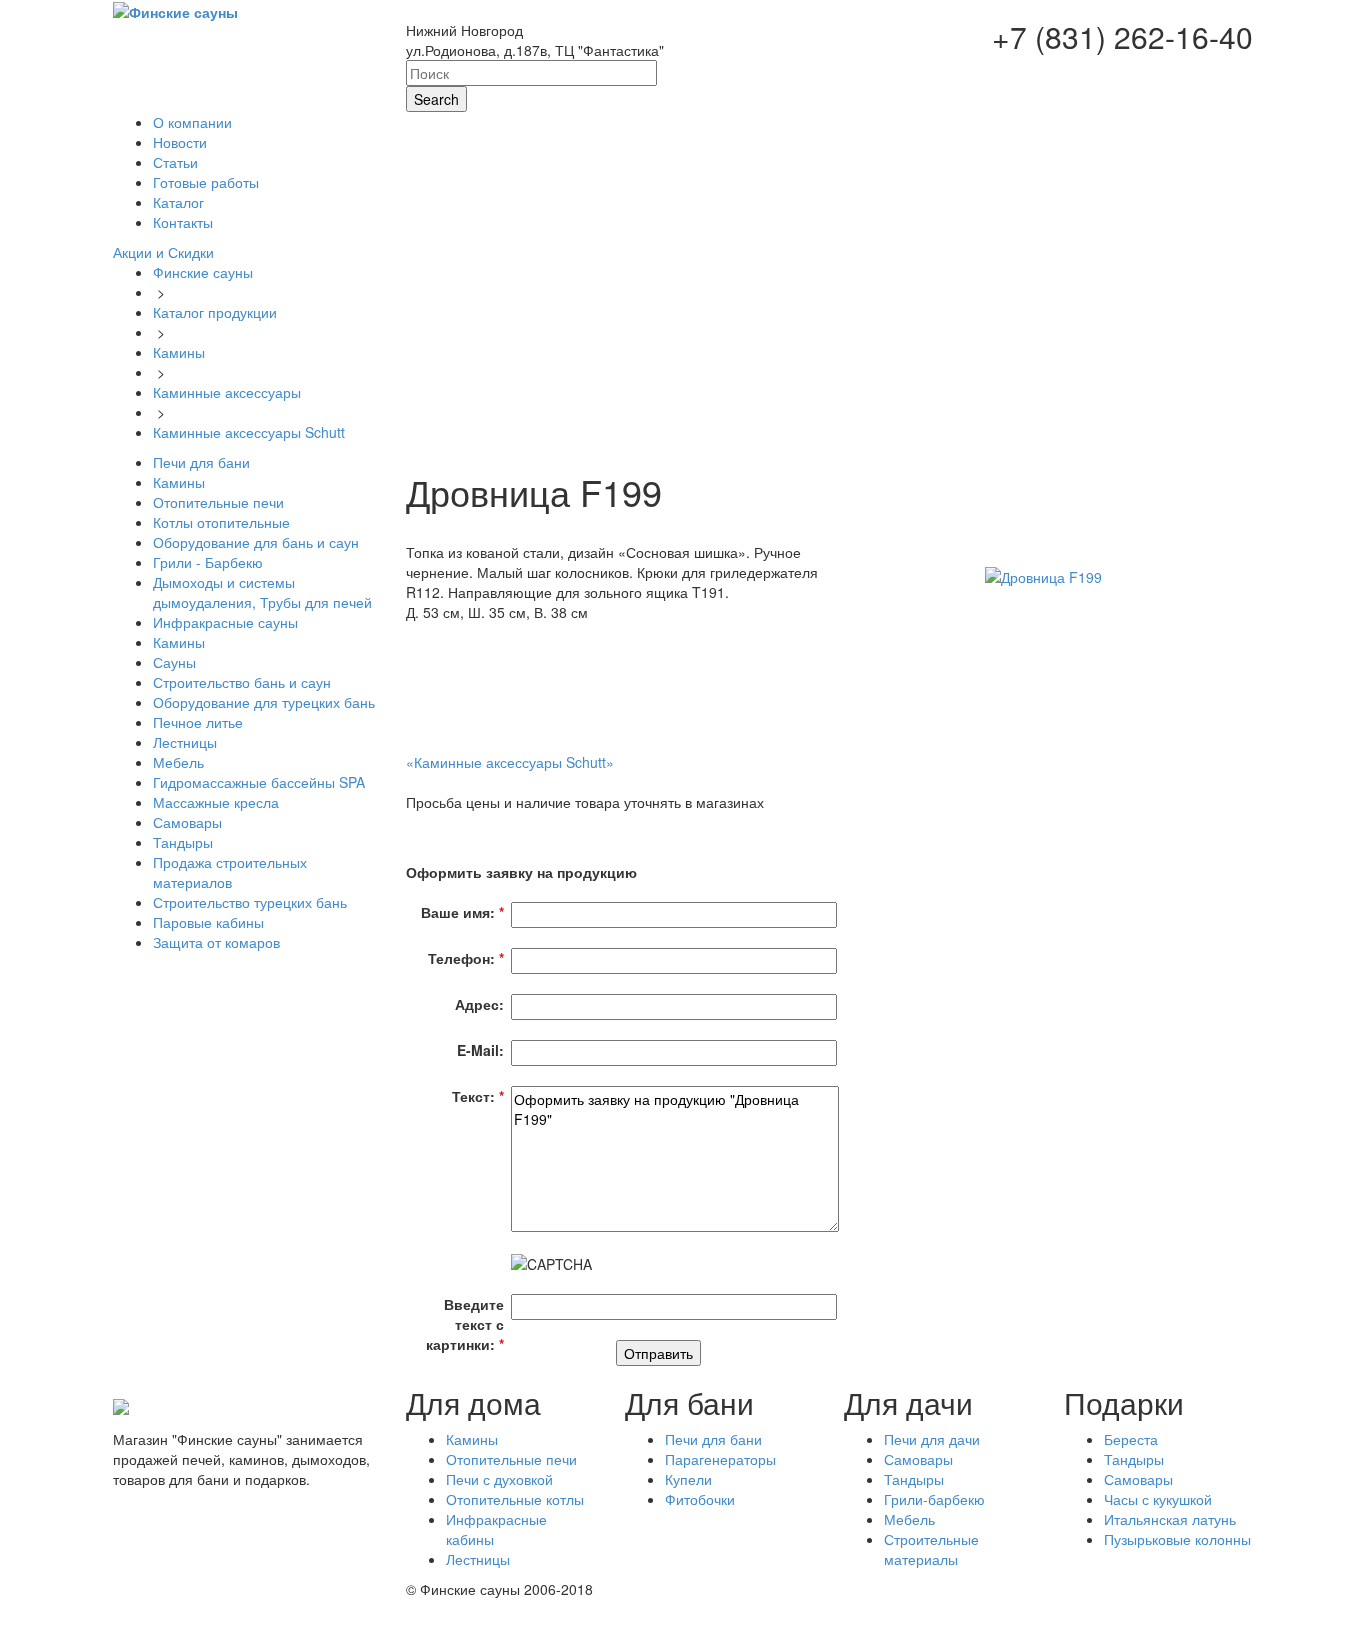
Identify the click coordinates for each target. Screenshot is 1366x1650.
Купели (688, 1479)
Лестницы (478, 1559)
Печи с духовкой (499, 1479)
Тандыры (914, 1479)
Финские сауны (203, 272)
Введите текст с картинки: (465, 1324)
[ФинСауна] (175, 10)
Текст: (478, 1096)
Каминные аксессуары (227, 392)
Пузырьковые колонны (1177, 1539)
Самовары (918, 1459)
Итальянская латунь (1170, 1519)
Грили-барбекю (934, 1499)
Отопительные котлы (515, 1499)
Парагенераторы (720, 1459)
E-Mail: (480, 1050)
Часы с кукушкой (1158, 1499)
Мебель (909, 1519)
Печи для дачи (932, 1439)
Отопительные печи (511, 1459)
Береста (1131, 1439)
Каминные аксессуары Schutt (249, 432)
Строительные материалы (931, 1549)
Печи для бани (713, 1439)
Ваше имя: (462, 912)
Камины (179, 352)
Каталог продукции (215, 312)
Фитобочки (700, 1499)
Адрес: (479, 1004)
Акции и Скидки (163, 252)
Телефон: (466, 958)
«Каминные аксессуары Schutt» (510, 762)
